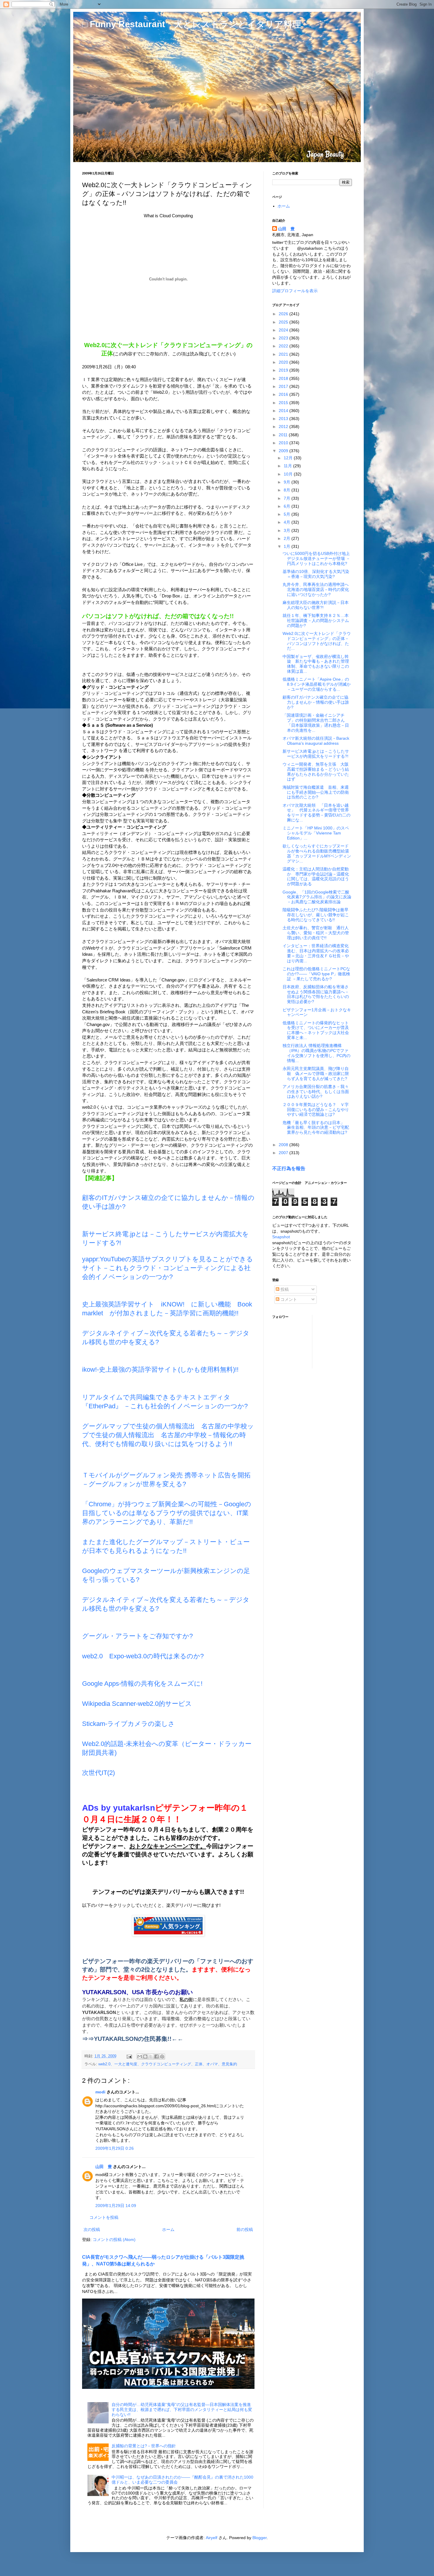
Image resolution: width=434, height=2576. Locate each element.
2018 (284, 378)
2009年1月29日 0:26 (115, 2148)
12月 (289, 458)
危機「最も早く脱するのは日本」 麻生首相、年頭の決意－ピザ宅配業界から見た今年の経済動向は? (316, 1128)
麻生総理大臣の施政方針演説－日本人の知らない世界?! (316, 605)
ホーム (168, 2229)
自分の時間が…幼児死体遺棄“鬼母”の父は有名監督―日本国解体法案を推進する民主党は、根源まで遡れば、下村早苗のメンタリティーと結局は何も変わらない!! (182, 2410)
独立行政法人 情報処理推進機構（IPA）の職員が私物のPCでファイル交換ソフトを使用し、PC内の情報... (316, 1053)
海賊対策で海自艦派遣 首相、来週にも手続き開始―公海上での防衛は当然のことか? (316, 792)
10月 (289, 474)
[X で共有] (151, 2056)
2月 (288, 538)
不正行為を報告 (289, 1168)
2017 (284, 386)
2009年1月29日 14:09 (116, 2206)
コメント (288, 1299)
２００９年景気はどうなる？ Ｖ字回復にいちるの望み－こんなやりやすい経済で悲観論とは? (316, 1110)
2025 (284, 322)
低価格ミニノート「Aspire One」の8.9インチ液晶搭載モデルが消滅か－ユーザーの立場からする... (317, 684)
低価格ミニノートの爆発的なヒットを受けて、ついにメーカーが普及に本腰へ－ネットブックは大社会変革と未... (316, 1030)
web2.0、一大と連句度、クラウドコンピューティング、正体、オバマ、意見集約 (168, 2064)
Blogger (260, 2538)
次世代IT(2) (98, 1773)
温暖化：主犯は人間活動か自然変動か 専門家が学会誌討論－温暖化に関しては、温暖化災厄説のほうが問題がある (316, 876)
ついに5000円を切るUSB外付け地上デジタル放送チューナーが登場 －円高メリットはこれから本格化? (316, 558)
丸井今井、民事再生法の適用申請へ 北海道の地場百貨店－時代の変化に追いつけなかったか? (318, 589)
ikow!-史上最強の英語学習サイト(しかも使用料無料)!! (160, 1369)
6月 (288, 506)
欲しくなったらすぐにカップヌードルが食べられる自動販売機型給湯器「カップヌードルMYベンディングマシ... (317, 853)
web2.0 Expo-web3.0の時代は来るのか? (143, 1656)
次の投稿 (92, 2229)
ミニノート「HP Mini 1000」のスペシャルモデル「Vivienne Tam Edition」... (316, 833)
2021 (284, 354)
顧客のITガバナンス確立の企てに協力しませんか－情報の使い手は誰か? (316, 702)
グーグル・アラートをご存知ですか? (137, 1636)
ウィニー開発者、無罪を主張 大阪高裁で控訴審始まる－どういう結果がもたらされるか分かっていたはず (316, 772)
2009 (284, 451)
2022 (284, 346)
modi (100, 2092)
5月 (288, 514)
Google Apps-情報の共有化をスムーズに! (142, 1684)
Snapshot (281, 1237)
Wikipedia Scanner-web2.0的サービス (137, 1704)
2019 (284, 370)
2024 (284, 330)
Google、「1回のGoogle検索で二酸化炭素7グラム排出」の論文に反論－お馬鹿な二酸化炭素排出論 (317, 897)
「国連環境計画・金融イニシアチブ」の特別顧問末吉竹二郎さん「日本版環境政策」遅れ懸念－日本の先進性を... (316, 723)
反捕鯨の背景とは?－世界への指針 (144, 2446)
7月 (288, 498)
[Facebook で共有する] (156, 2056)
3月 (288, 530)
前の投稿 (245, 2229)
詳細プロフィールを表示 (295, 291)
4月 (288, 522)
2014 (284, 411)
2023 (284, 338)
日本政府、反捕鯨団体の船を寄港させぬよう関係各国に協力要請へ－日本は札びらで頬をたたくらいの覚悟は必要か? (316, 994)
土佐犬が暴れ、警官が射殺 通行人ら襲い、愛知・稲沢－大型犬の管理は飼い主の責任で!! (316, 933)
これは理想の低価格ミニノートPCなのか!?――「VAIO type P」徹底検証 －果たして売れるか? (316, 974)
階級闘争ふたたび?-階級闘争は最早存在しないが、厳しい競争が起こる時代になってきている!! (316, 915)
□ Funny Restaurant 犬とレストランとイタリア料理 (192, 24)
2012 (284, 427)
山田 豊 (104, 2167)
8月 (288, 490)
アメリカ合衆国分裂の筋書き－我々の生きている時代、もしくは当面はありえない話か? (316, 1092)
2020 (284, 362)
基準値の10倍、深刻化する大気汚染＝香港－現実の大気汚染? (316, 574)
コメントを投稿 (104, 2217)
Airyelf (212, 2538)
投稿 (284, 1289)
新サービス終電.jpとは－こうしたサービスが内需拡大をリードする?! (316, 754)
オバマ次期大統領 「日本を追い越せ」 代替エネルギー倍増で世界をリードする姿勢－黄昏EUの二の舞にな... (316, 813)
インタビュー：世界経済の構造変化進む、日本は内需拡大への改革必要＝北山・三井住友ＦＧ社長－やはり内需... (316, 953)
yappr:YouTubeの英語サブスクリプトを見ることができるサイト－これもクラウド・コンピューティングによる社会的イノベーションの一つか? (168, 1268)
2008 (284, 1145)
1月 (288, 546)
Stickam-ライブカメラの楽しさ (128, 1724)
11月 (288, 466)
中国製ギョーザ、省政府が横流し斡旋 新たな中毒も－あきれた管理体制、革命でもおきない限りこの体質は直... (316, 664)
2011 (284, 435)
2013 (284, 419)
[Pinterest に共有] (162, 2056)
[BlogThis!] (145, 2056)
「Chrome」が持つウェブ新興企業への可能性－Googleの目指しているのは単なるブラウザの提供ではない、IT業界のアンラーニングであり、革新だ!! (167, 1513)
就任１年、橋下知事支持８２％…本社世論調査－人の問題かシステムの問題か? (316, 620)
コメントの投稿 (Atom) (114, 2239)
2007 (284, 1153)
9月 (288, 482)
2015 (284, 403)
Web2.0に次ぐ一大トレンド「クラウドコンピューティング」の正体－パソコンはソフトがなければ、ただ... (317, 641)
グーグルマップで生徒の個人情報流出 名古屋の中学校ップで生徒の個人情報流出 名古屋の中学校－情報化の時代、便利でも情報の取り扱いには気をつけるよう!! (168, 1435)
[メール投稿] (129, 2056)
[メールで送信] (140, 2056)
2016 (284, 394)
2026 (284, 314)
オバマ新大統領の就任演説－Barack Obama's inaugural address (316, 741)
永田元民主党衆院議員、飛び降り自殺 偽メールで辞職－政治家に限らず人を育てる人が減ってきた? (316, 1074)
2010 (284, 443)
